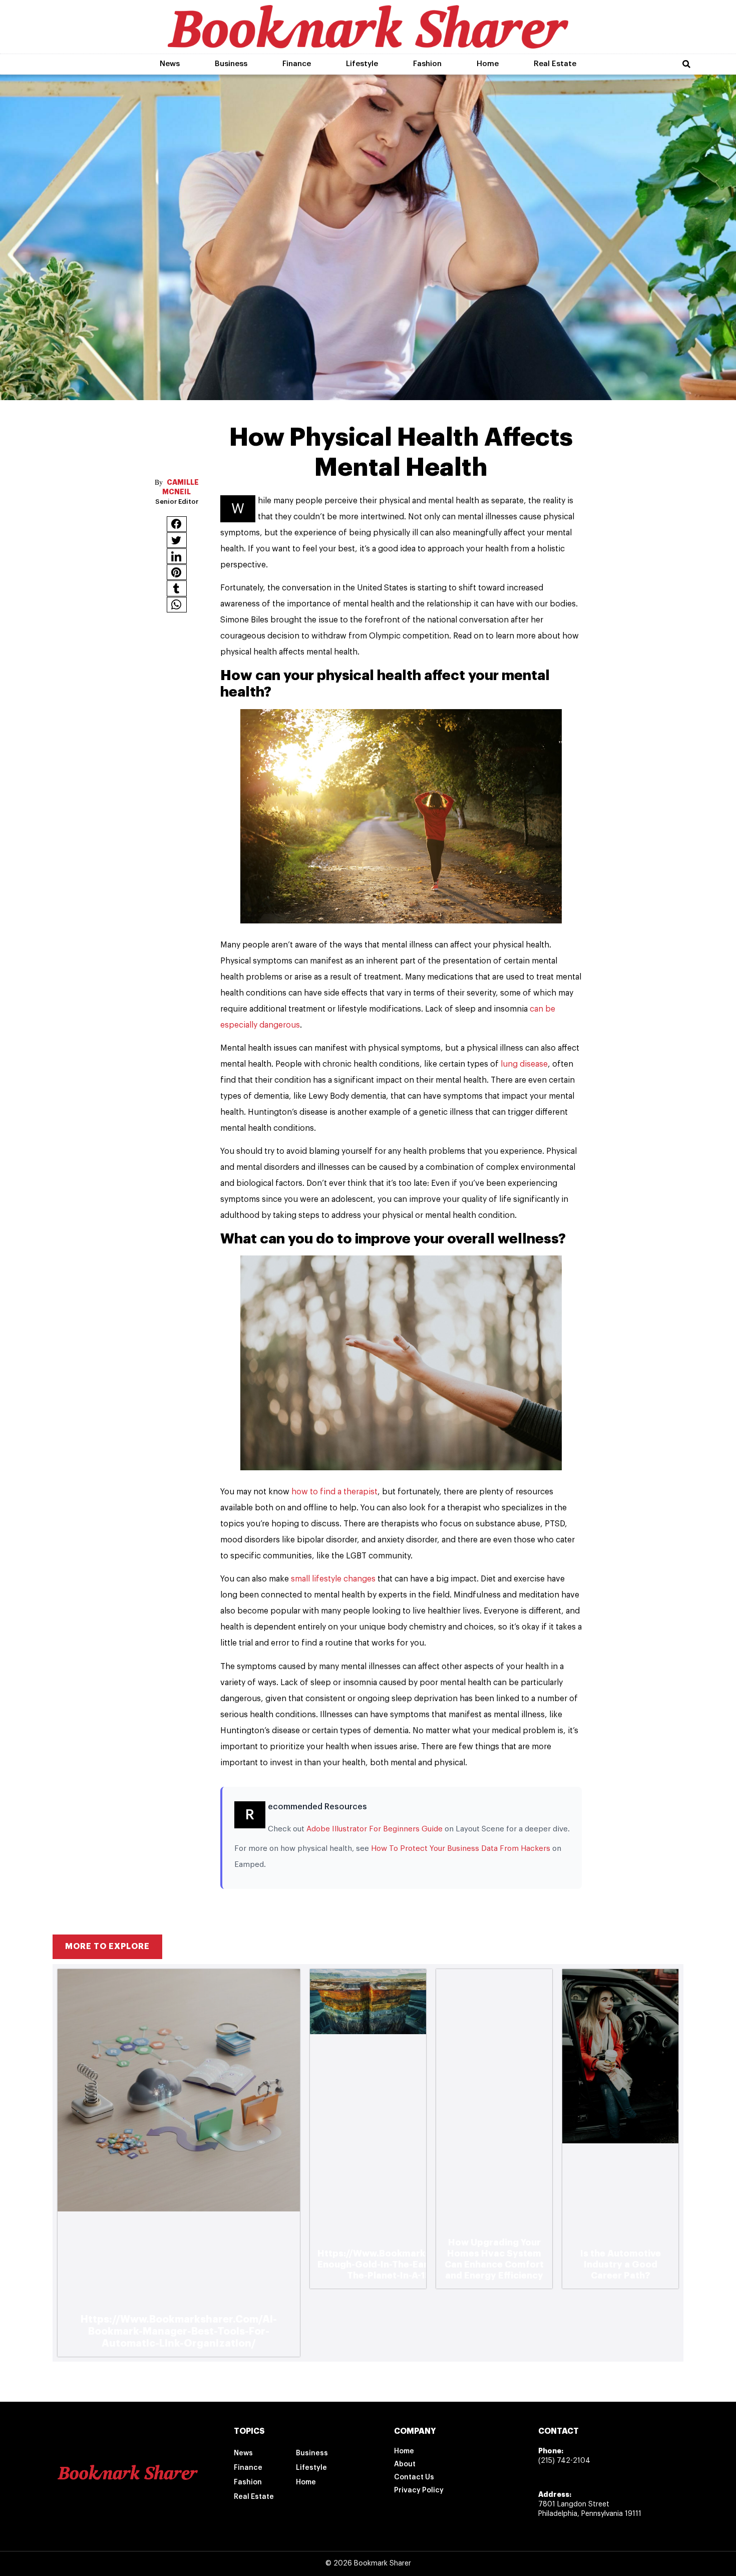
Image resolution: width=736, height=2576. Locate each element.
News (170, 64)
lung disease (524, 1064)
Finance (297, 64)
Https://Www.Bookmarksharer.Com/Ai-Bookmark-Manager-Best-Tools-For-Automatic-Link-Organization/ (179, 2331)
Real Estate (555, 64)
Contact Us (414, 2477)
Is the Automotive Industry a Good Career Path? (621, 2265)
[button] (686, 64)
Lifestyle (362, 64)
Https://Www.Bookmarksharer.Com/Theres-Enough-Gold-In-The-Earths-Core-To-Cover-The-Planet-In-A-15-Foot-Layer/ (417, 2265)
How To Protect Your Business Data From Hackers (461, 1849)
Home (488, 64)
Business (231, 64)
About (405, 2464)
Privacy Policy (419, 2490)
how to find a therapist (334, 1492)
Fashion (427, 64)
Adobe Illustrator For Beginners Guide (375, 1829)
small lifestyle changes (334, 1579)
